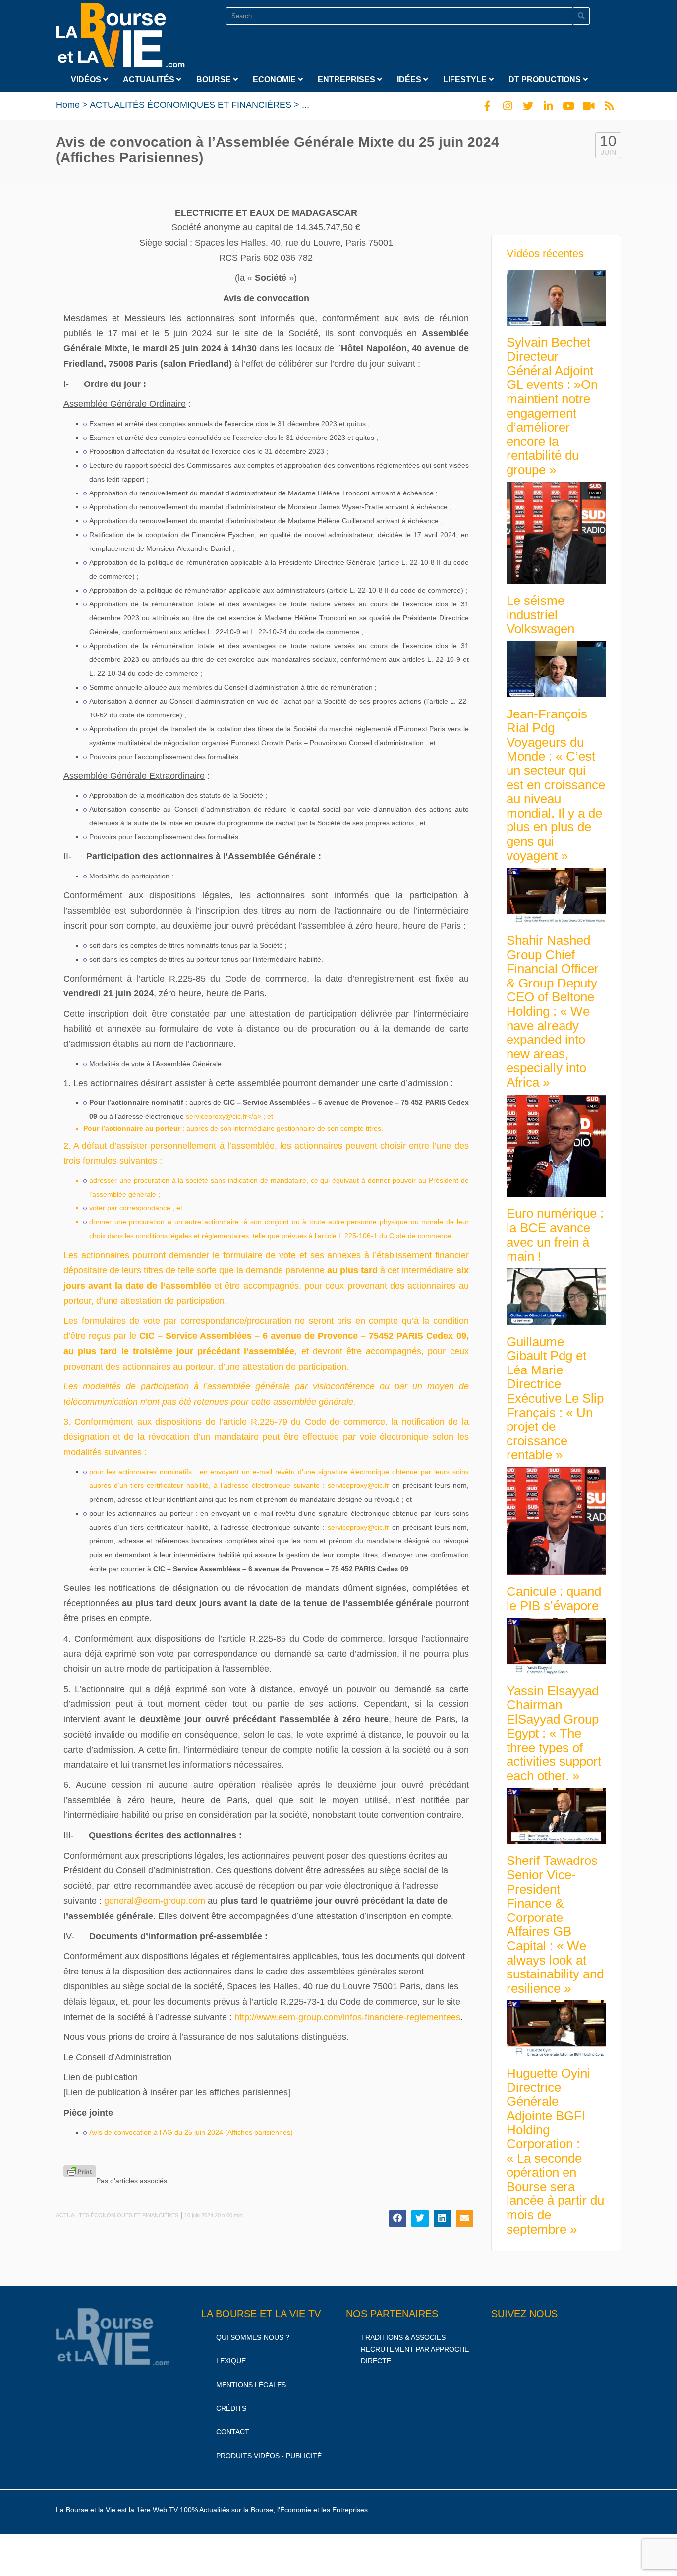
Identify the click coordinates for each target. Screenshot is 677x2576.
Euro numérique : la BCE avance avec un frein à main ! (555, 1235)
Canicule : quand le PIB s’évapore (554, 1599)
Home (68, 105)
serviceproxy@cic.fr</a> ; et (229, 1116)
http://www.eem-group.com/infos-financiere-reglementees (347, 2017)
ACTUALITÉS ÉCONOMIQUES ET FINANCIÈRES (191, 105)
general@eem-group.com (155, 1901)
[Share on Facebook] (398, 2219)
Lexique (231, 2361)
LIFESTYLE (466, 80)
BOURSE (215, 80)
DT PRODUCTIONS (546, 80)
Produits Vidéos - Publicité (269, 2456)
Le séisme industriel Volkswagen (540, 615)
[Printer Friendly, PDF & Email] (80, 2171)
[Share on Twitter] (420, 2219)
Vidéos (87, 80)
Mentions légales (251, 2385)
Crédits (231, 2409)
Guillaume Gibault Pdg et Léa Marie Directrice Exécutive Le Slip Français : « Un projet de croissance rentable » (555, 1398)
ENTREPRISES (347, 80)
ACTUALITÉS (150, 80)
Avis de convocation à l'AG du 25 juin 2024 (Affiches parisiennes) (191, 2132)
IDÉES (410, 80)
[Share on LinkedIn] (442, 2219)
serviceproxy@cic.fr (358, 1485)
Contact (233, 2432)
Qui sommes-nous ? (253, 2337)
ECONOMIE (275, 80)
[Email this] (465, 2219)
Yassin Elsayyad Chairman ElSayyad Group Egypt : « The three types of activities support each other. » (554, 1733)
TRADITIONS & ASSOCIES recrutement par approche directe (415, 2349)
